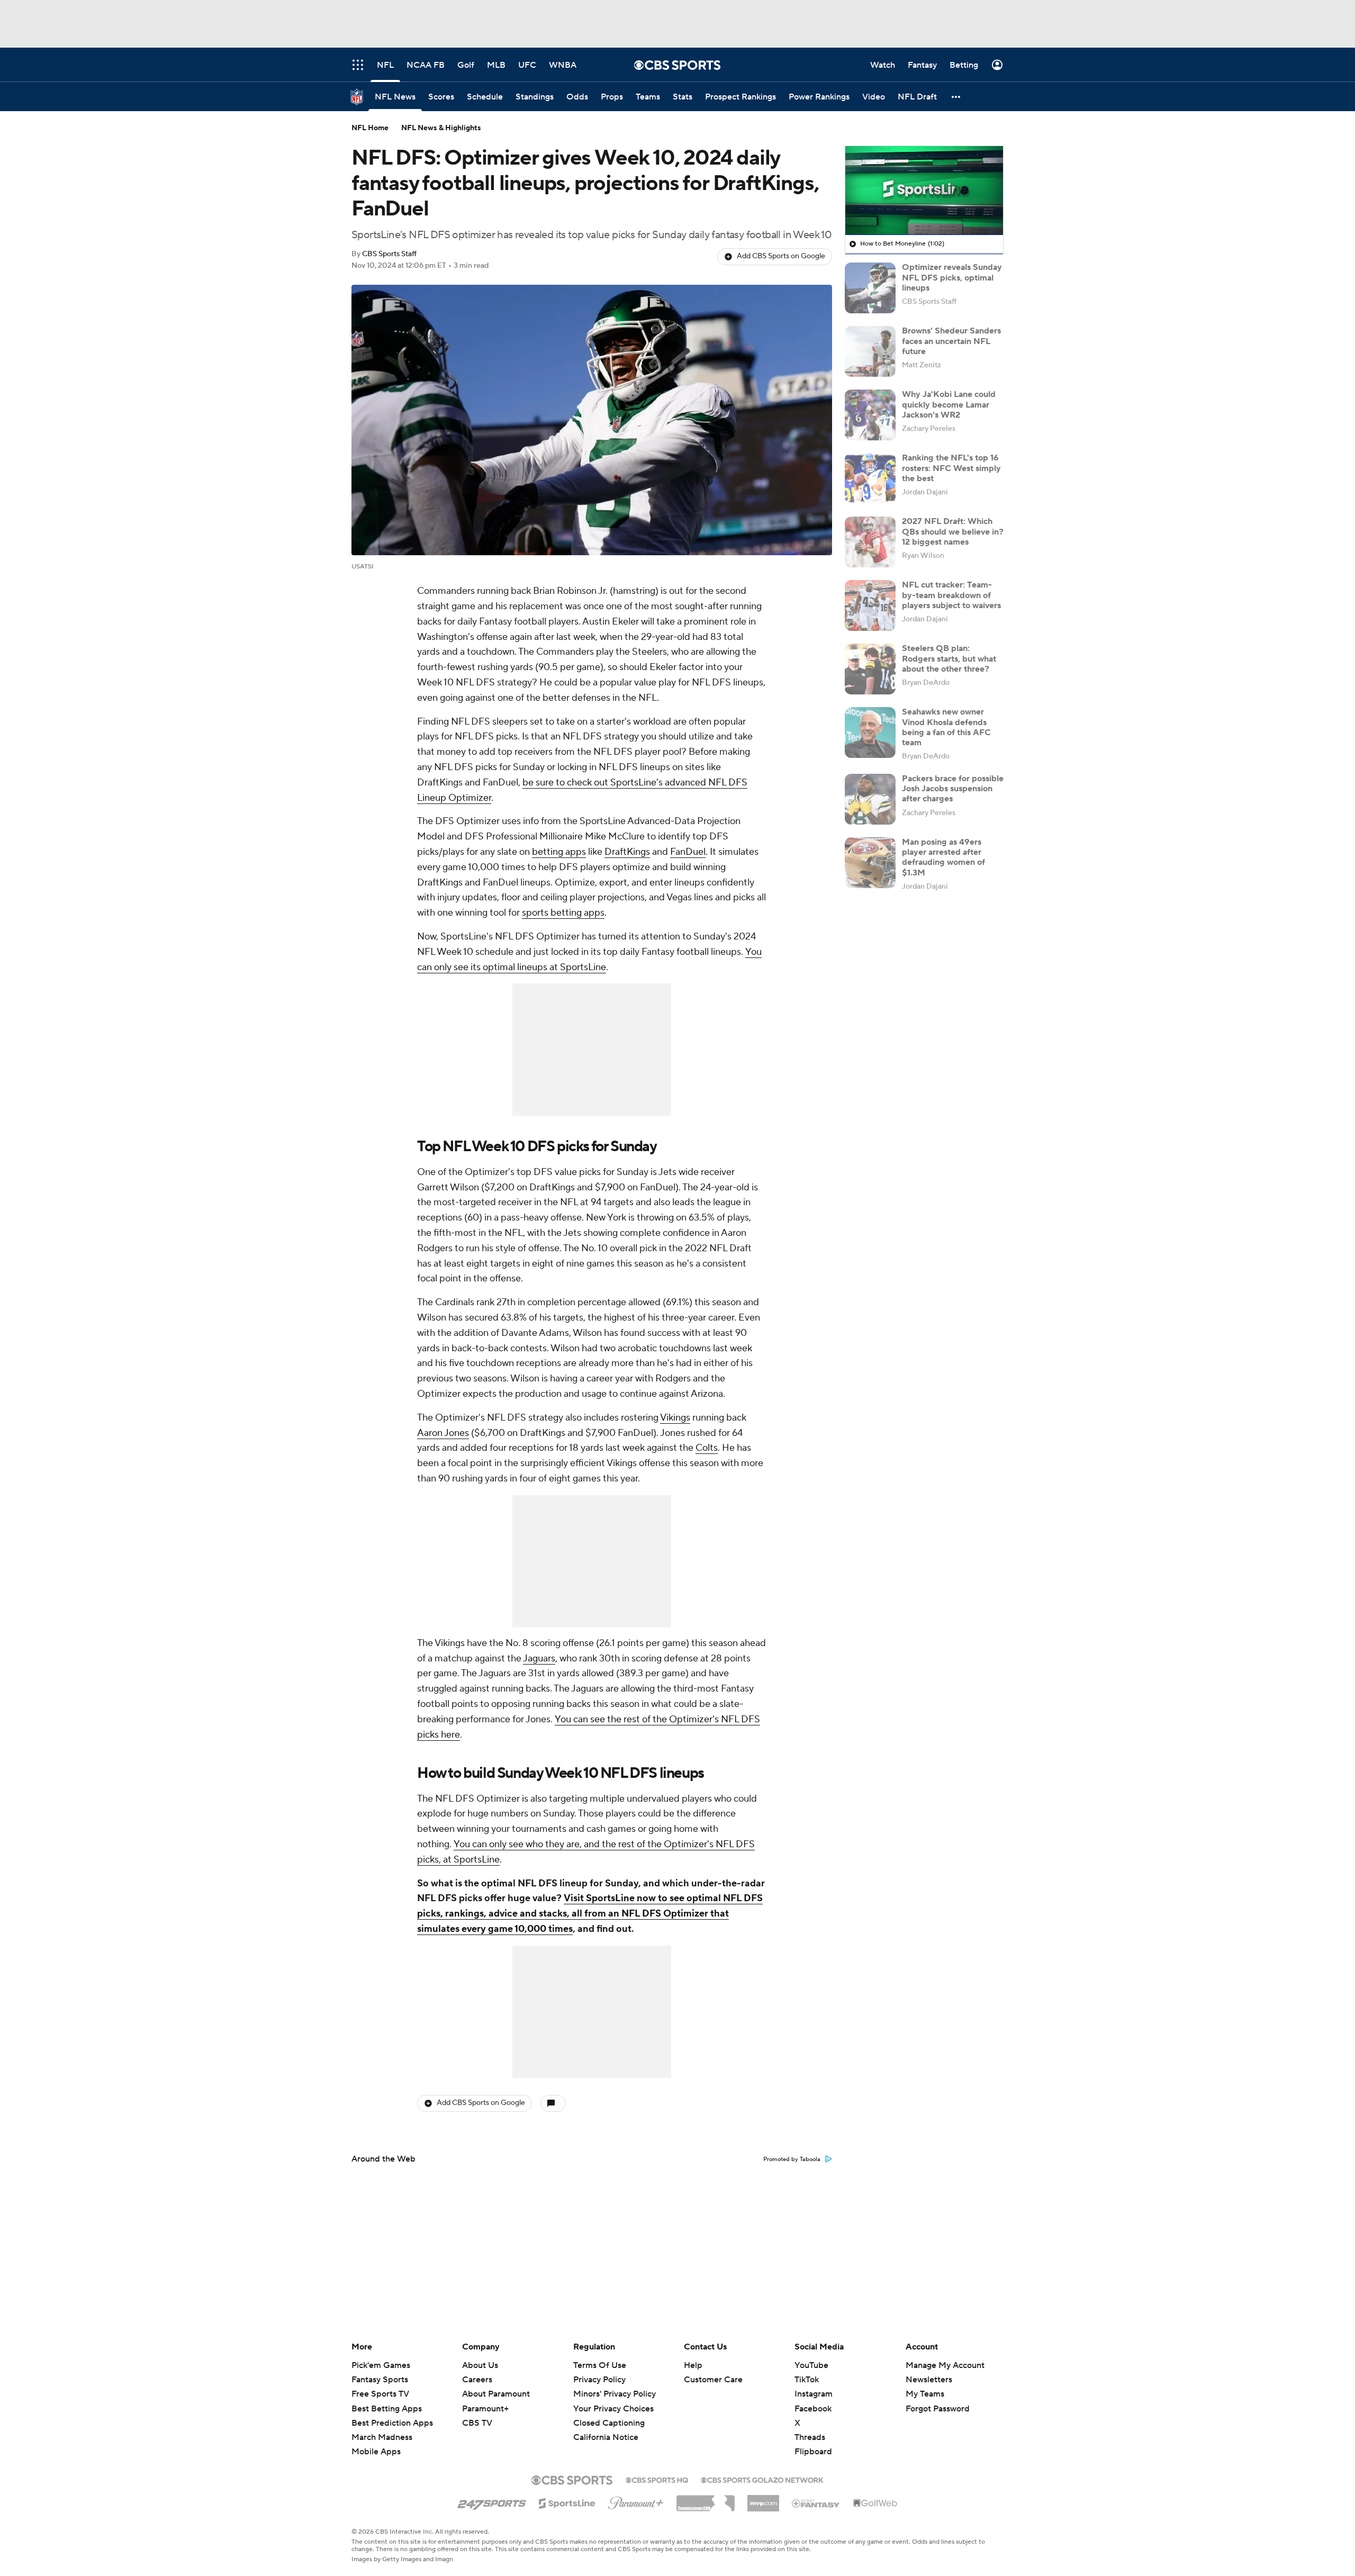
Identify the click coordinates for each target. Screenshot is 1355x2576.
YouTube (811, 2365)
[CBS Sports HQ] (657, 2479)
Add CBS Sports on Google (781, 256)
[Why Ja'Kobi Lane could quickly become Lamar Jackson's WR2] (870, 415)
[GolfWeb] (875, 2503)
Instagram (814, 2394)
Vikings (675, 1418)
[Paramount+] (636, 2501)
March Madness (382, 2437)
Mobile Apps (376, 2452)
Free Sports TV (380, 2394)
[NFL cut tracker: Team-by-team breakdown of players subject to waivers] (870, 605)
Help (693, 2365)
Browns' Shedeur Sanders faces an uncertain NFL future (951, 341)
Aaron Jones (443, 1433)
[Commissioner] (706, 2499)
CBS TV (477, 2423)
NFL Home (370, 128)
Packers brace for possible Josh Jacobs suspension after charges (953, 789)
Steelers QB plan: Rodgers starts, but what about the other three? (949, 658)
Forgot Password (938, 2409)
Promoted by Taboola (792, 2159)
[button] (956, 97)
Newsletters (929, 2380)
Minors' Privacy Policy (615, 2394)
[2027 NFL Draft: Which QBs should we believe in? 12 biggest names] (870, 542)
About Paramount (496, 2394)
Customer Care (713, 2380)
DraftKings (627, 852)
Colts (707, 1448)
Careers (477, 2380)
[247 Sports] (492, 2501)
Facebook (813, 2409)
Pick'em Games (381, 2365)
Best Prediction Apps (392, 2423)
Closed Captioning (609, 2413)
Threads (810, 2437)
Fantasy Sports (380, 2380)
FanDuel (688, 852)
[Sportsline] (567, 2502)
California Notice (606, 2427)
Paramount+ (485, 2409)
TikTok (807, 2380)
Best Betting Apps (387, 2409)
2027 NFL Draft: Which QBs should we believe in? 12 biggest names (953, 531)
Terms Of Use (600, 2365)
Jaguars (539, 1658)
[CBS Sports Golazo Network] (762, 2479)
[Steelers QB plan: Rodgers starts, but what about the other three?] (870, 669)
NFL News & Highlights (441, 128)
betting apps (559, 852)
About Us (480, 2365)
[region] (924, 191)
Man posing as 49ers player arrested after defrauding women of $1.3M (943, 857)
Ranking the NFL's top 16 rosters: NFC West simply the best (951, 468)
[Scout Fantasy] (816, 2503)
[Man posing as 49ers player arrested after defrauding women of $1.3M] (870, 863)
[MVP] (763, 2499)
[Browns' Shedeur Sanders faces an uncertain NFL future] (870, 351)
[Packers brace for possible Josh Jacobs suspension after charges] (870, 799)
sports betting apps (563, 913)
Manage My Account (945, 2365)
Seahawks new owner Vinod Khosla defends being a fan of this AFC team (946, 727)
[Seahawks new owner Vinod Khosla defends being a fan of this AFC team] (870, 733)
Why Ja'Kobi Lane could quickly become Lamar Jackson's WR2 (949, 404)
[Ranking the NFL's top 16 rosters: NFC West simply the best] (870, 478)
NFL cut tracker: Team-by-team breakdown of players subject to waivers (951, 595)
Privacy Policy (599, 2380)
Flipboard (813, 2452)
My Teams (925, 2394)
